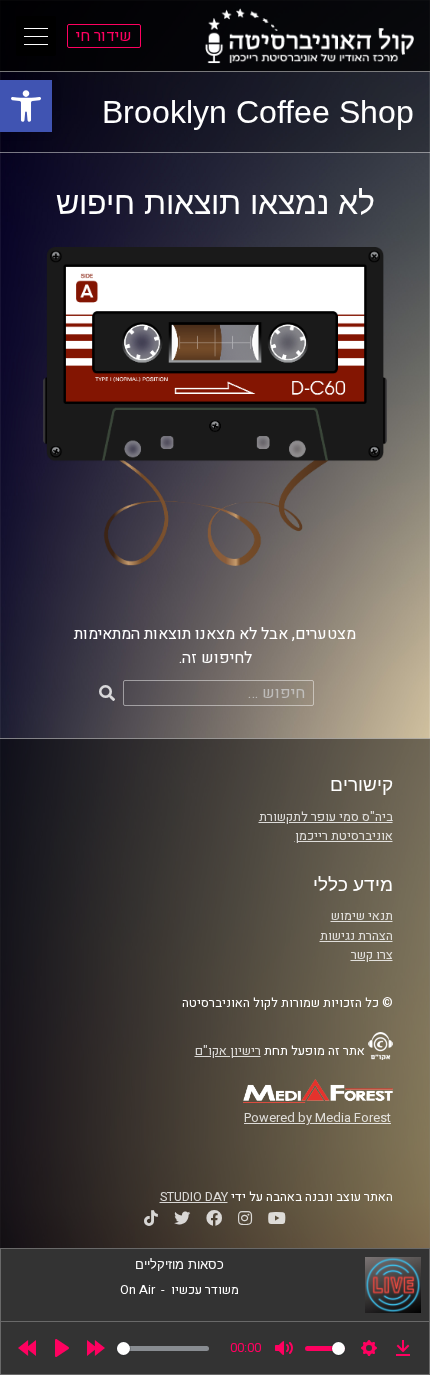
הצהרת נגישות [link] (356, 936)
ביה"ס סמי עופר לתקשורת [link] (326, 817)
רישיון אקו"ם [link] (228, 1051)
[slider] (163, 1348)
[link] (26, 106)
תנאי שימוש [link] (362, 916)
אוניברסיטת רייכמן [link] (344, 836)
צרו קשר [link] (372, 955)
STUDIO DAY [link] (194, 1197)
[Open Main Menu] (36, 36)
